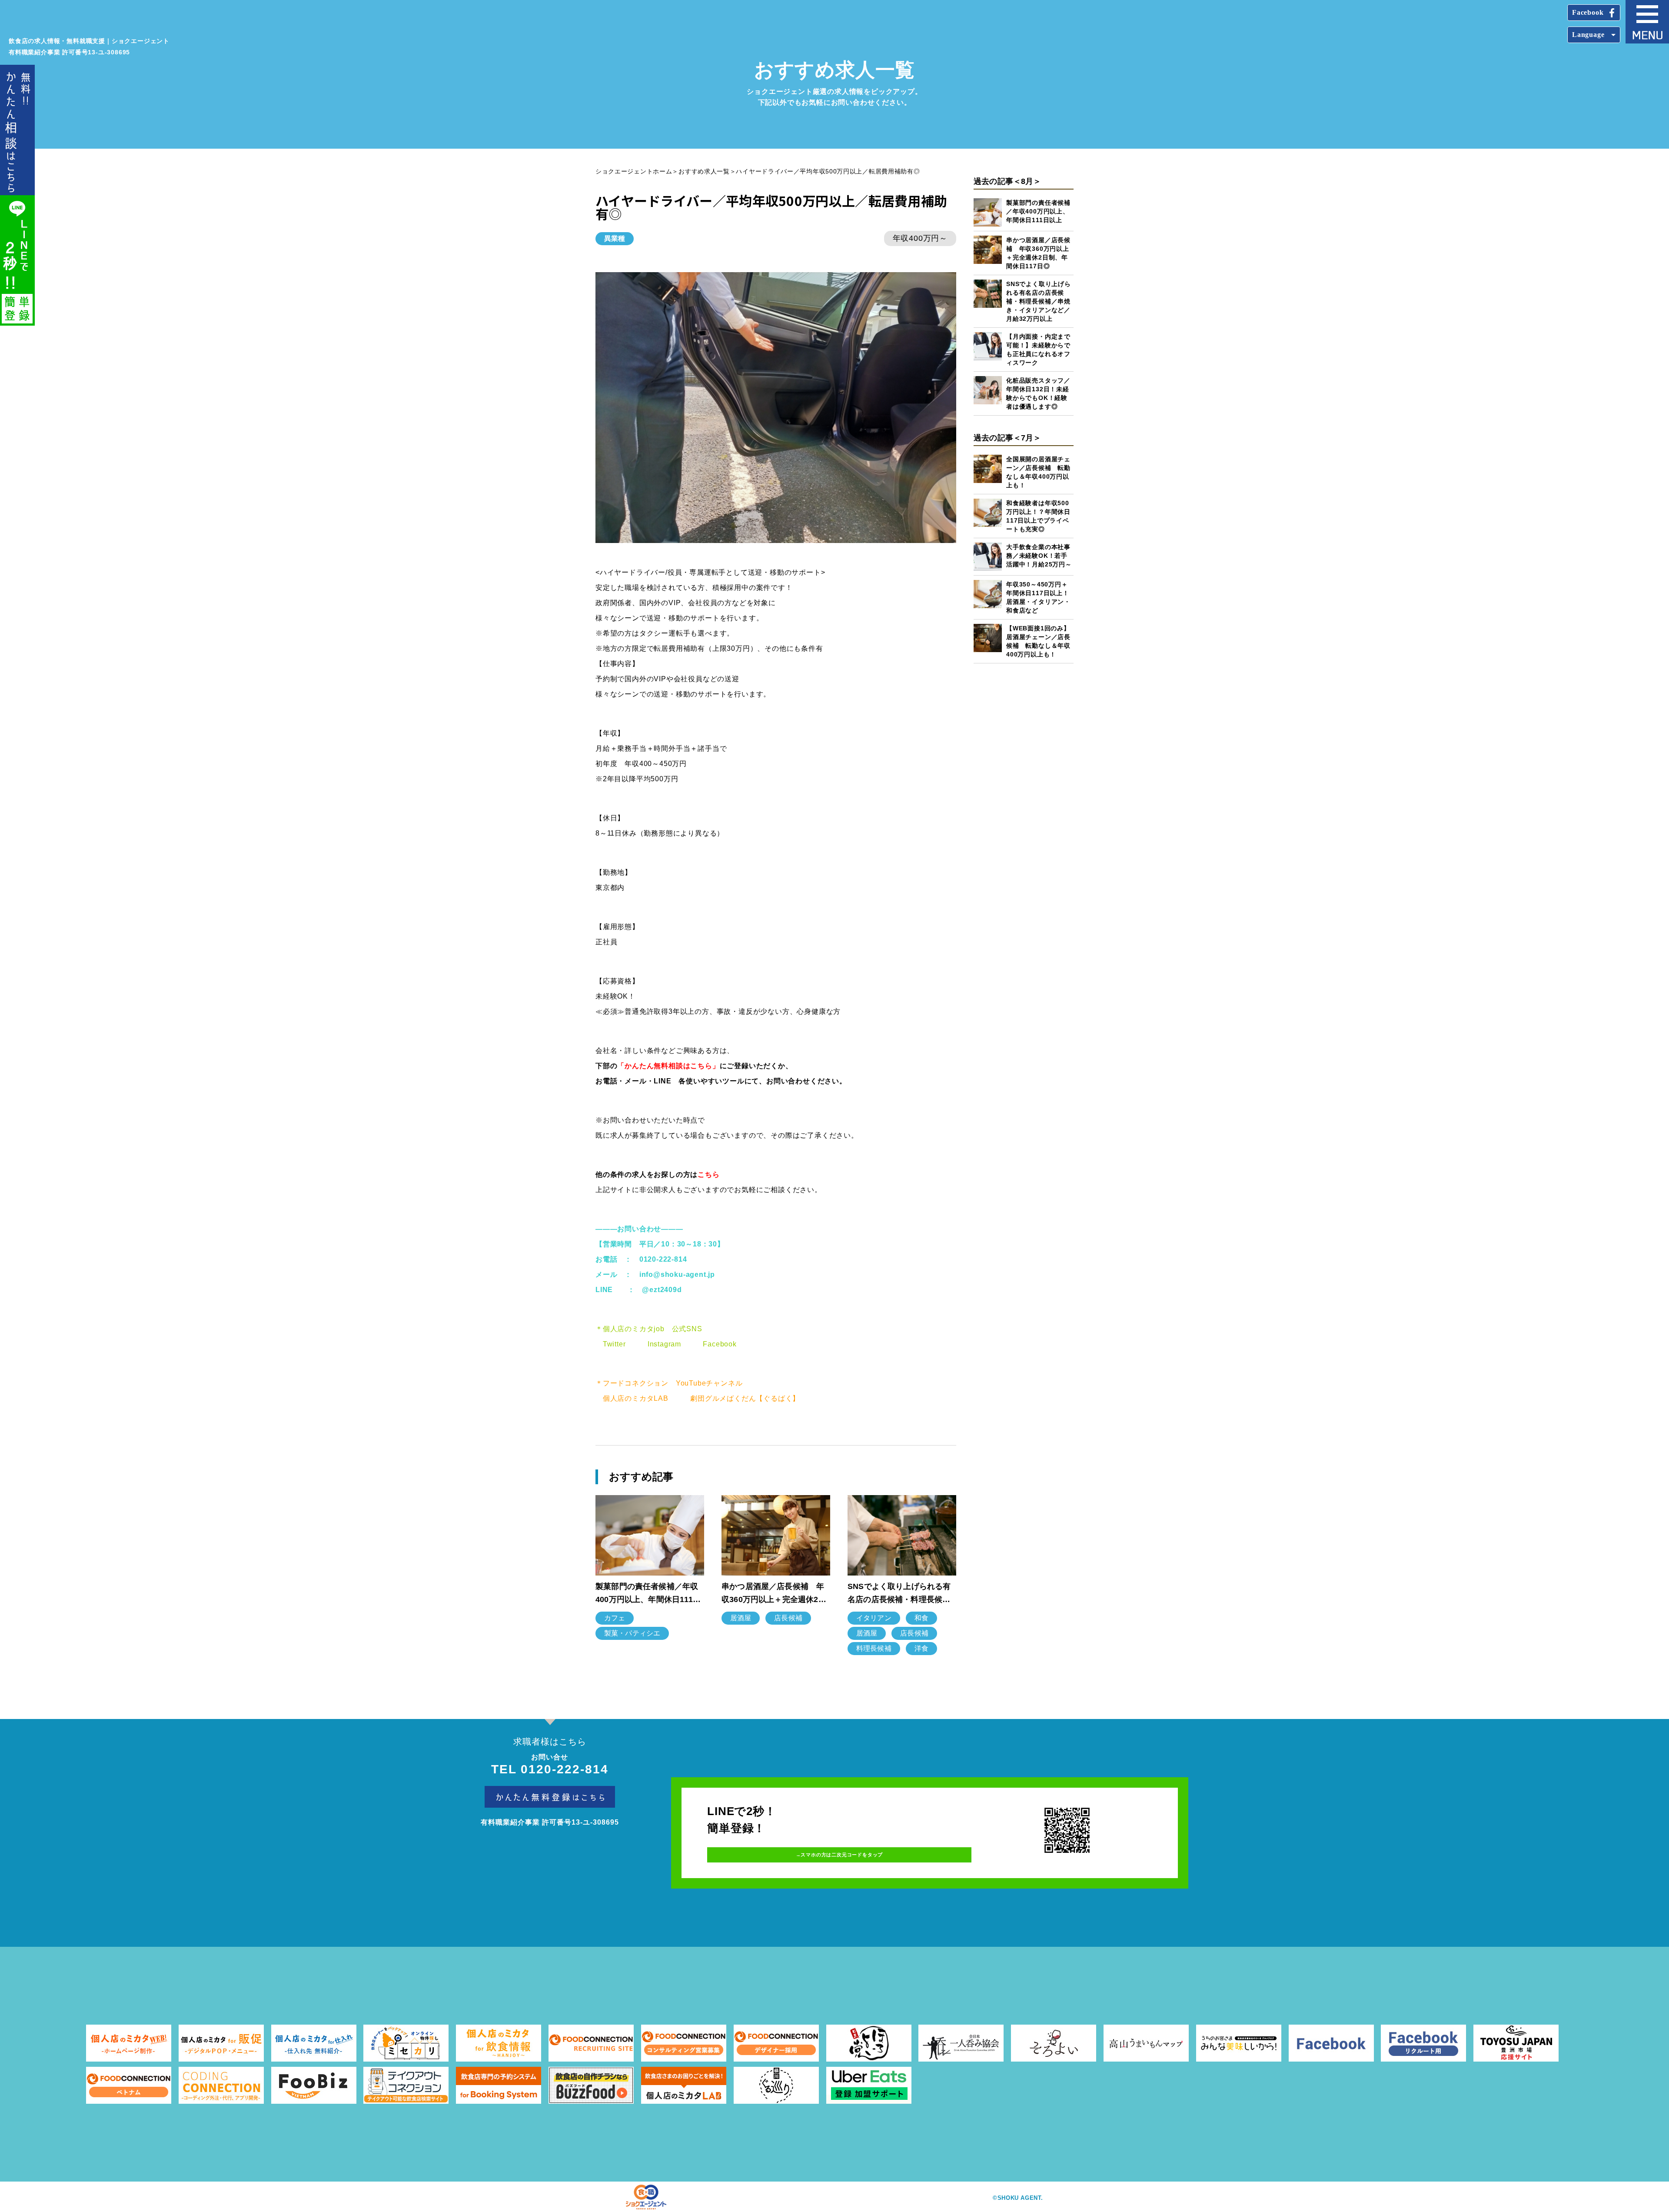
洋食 (921, 1648)
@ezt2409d (662, 1290)
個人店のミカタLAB (636, 1398)
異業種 (615, 238)
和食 (921, 1618)
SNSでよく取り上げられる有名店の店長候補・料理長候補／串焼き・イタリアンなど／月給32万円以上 (1039, 301)
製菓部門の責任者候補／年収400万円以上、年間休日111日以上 (1038, 211)
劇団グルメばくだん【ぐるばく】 (745, 1398)
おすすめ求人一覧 (704, 171)
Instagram (664, 1344)
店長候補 (788, 1618)
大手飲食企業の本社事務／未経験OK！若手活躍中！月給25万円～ (1039, 556)
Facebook (720, 1344)
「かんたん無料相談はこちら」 (668, 1066)
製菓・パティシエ (632, 1633)
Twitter (614, 1344)
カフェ (615, 1618)
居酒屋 (741, 1618)
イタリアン (874, 1618)
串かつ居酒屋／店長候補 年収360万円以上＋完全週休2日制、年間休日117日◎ (774, 1594)
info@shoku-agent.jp (677, 1274)
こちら (708, 1174)
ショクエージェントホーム (634, 171)
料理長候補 (874, 1648)
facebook (1588, 12)
